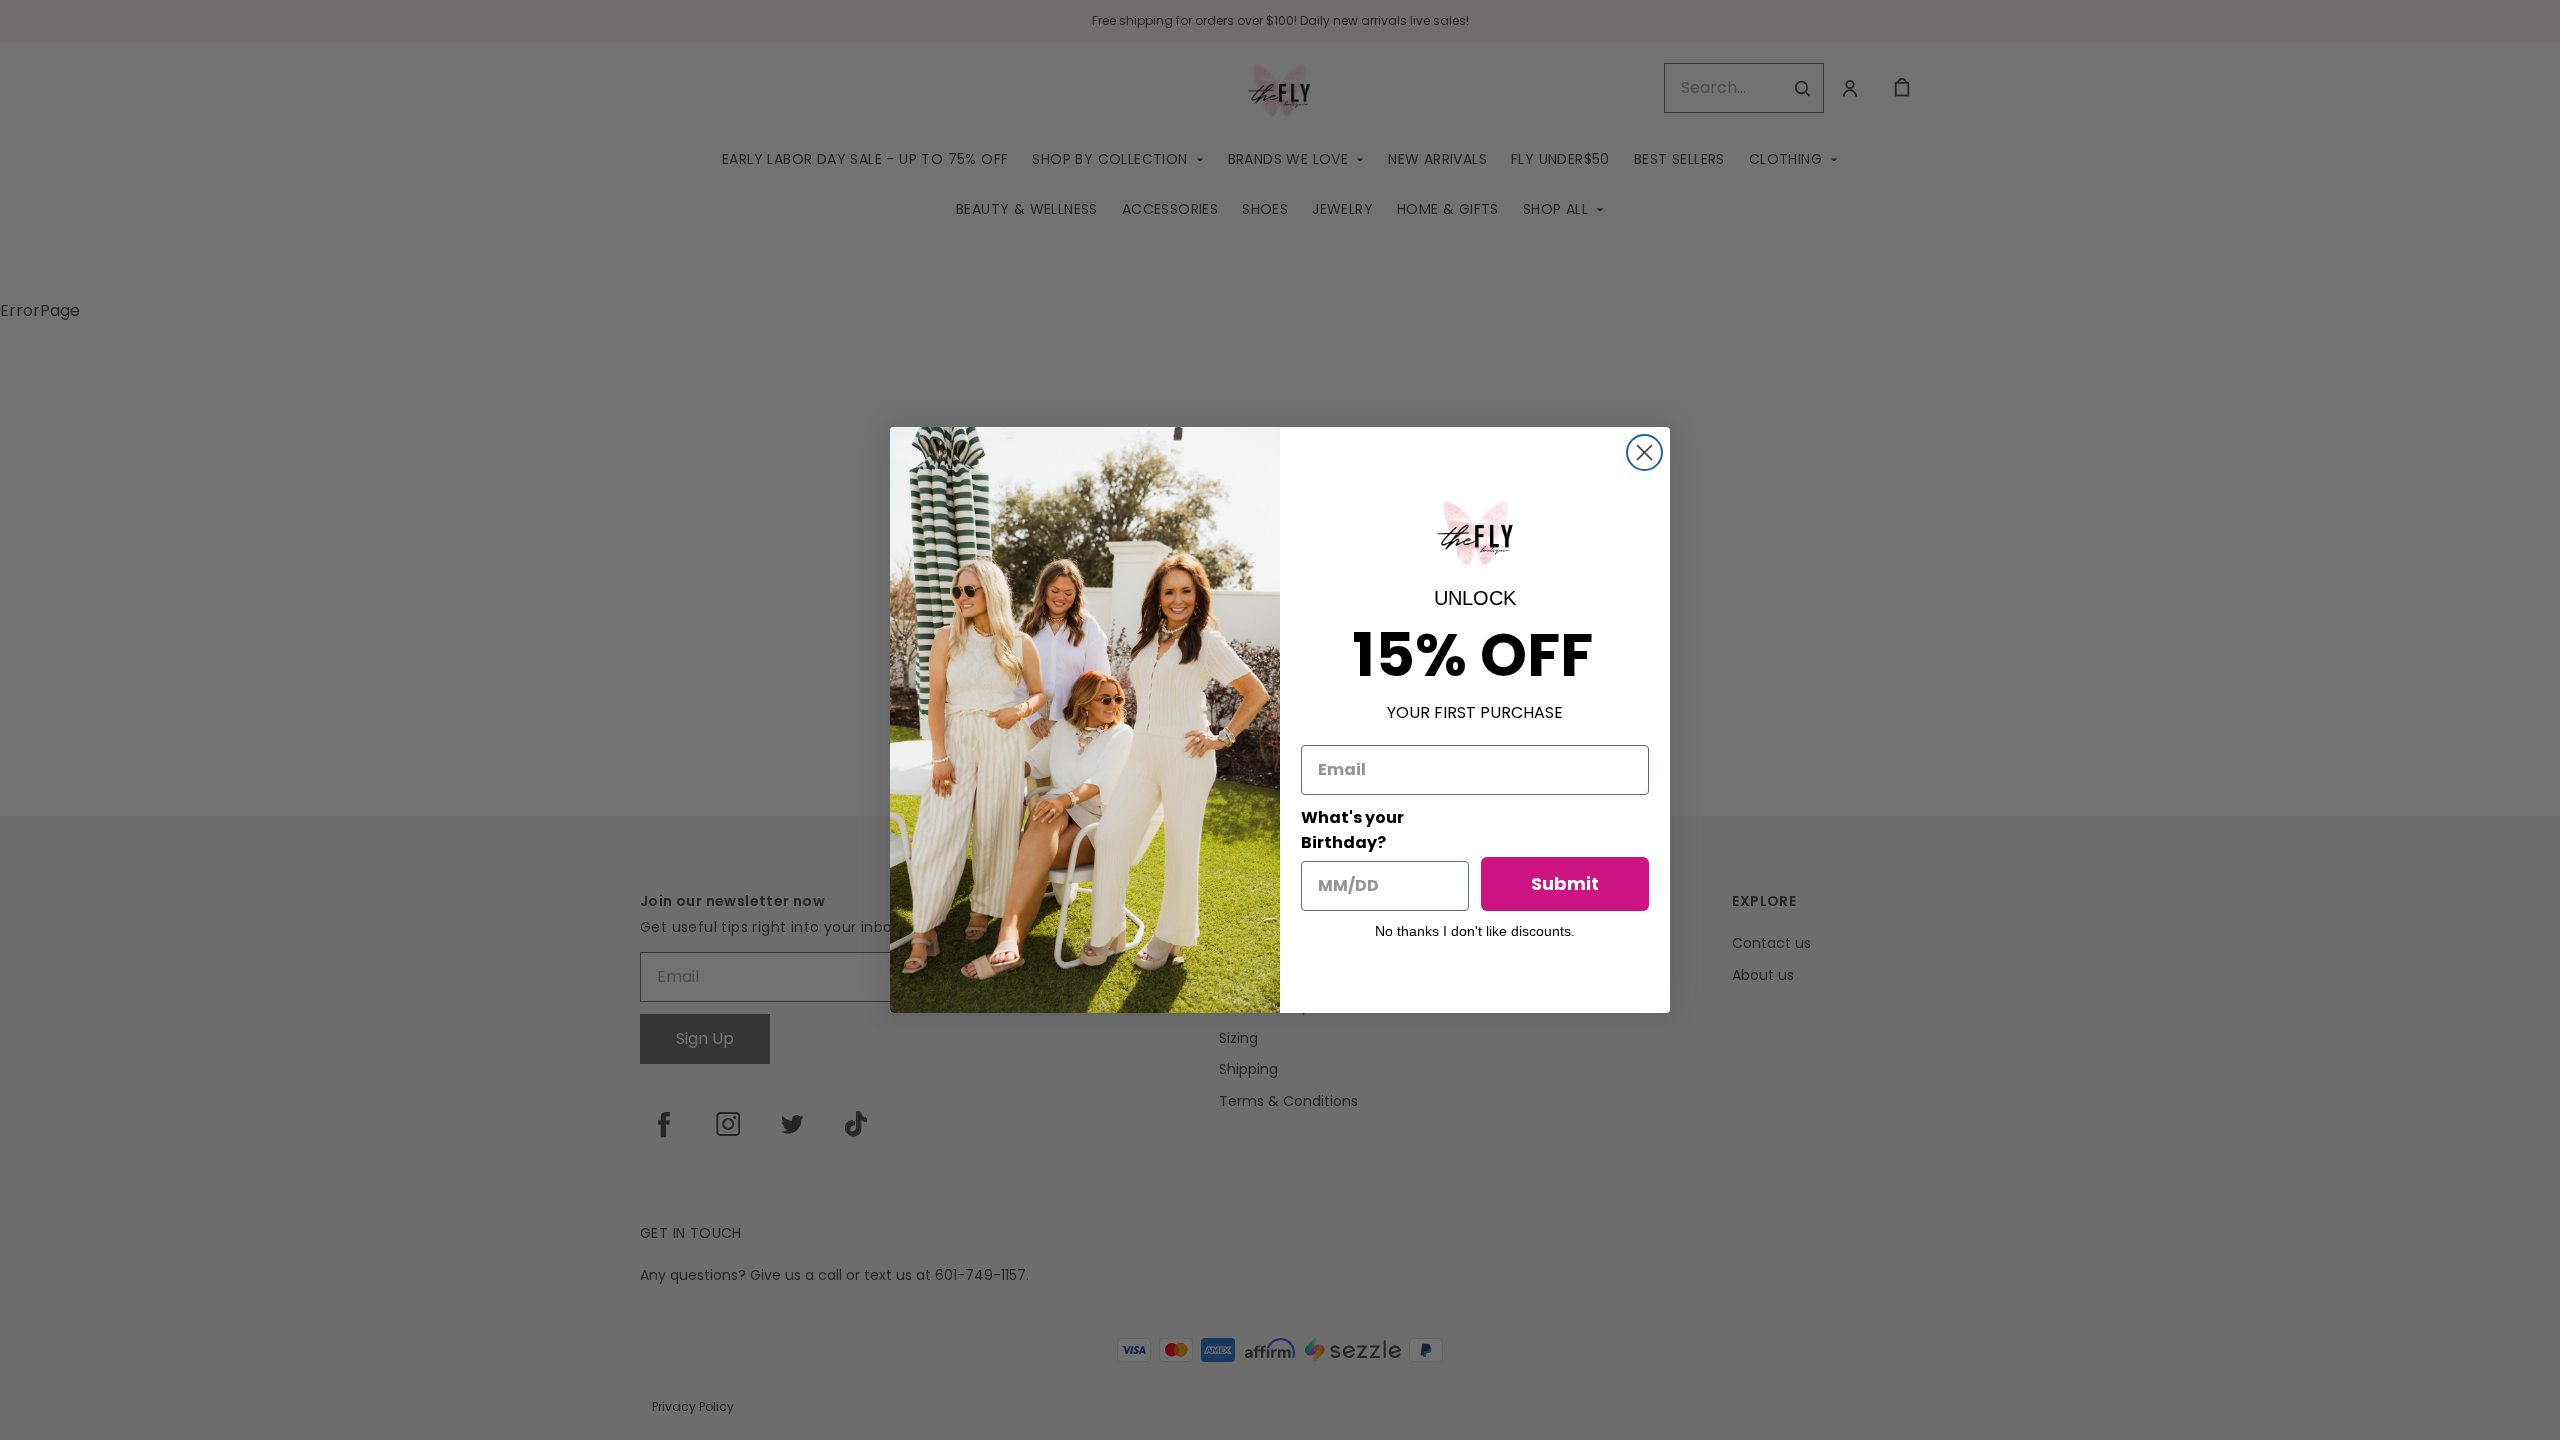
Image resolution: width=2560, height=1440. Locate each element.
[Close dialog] (1644, 452)
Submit (1565, 883)
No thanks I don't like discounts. (1475, 931)
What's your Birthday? (1352, 830)
